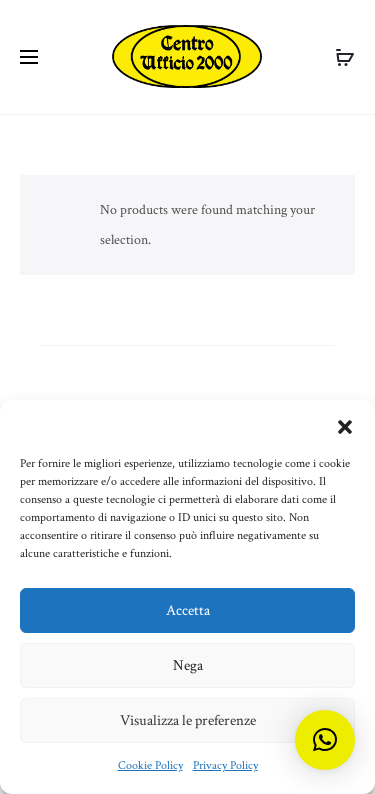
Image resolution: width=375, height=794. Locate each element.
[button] (345, 425)
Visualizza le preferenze (188, 720)
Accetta (188, 610)
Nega (188, 665)
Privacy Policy (225, 765)
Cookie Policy (150, 765)
